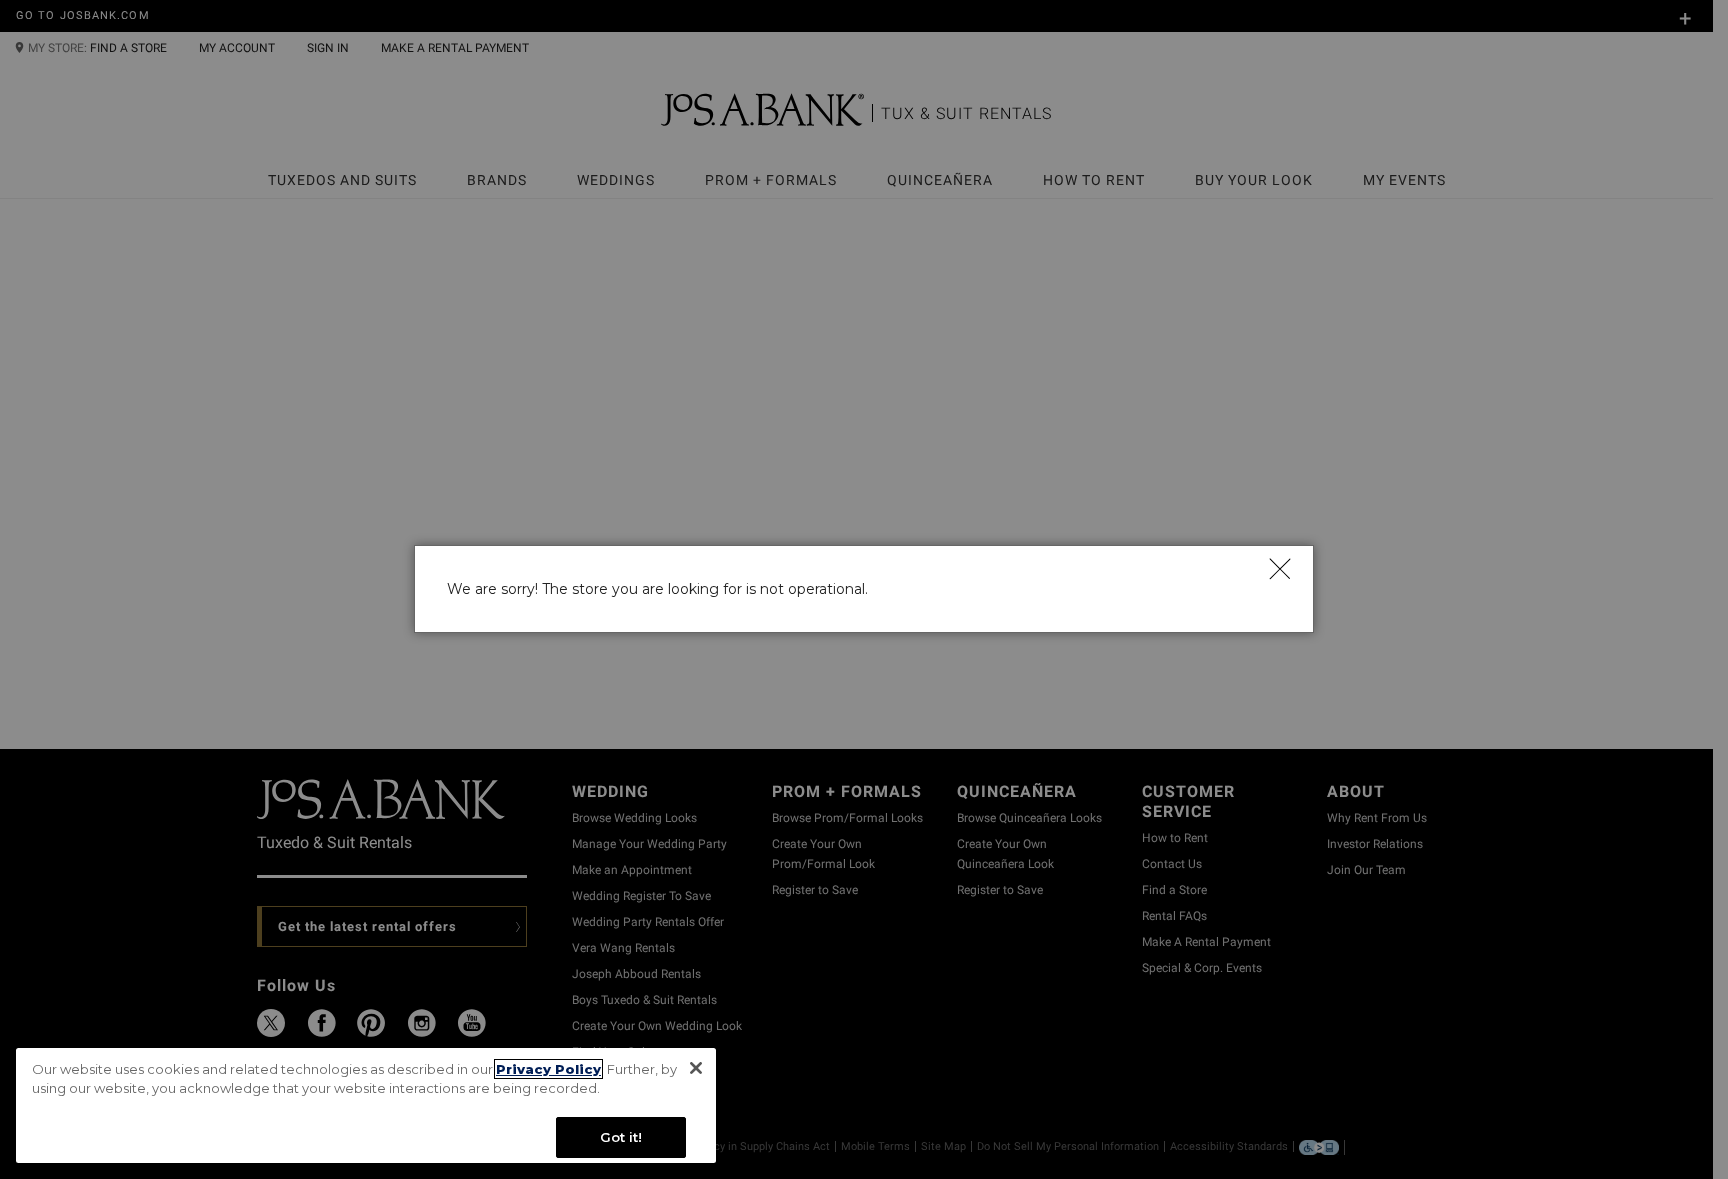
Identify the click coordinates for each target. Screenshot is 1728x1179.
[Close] (1279, 568)
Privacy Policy (548, 1069)
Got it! (621, 1137)
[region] (366, 1105)
